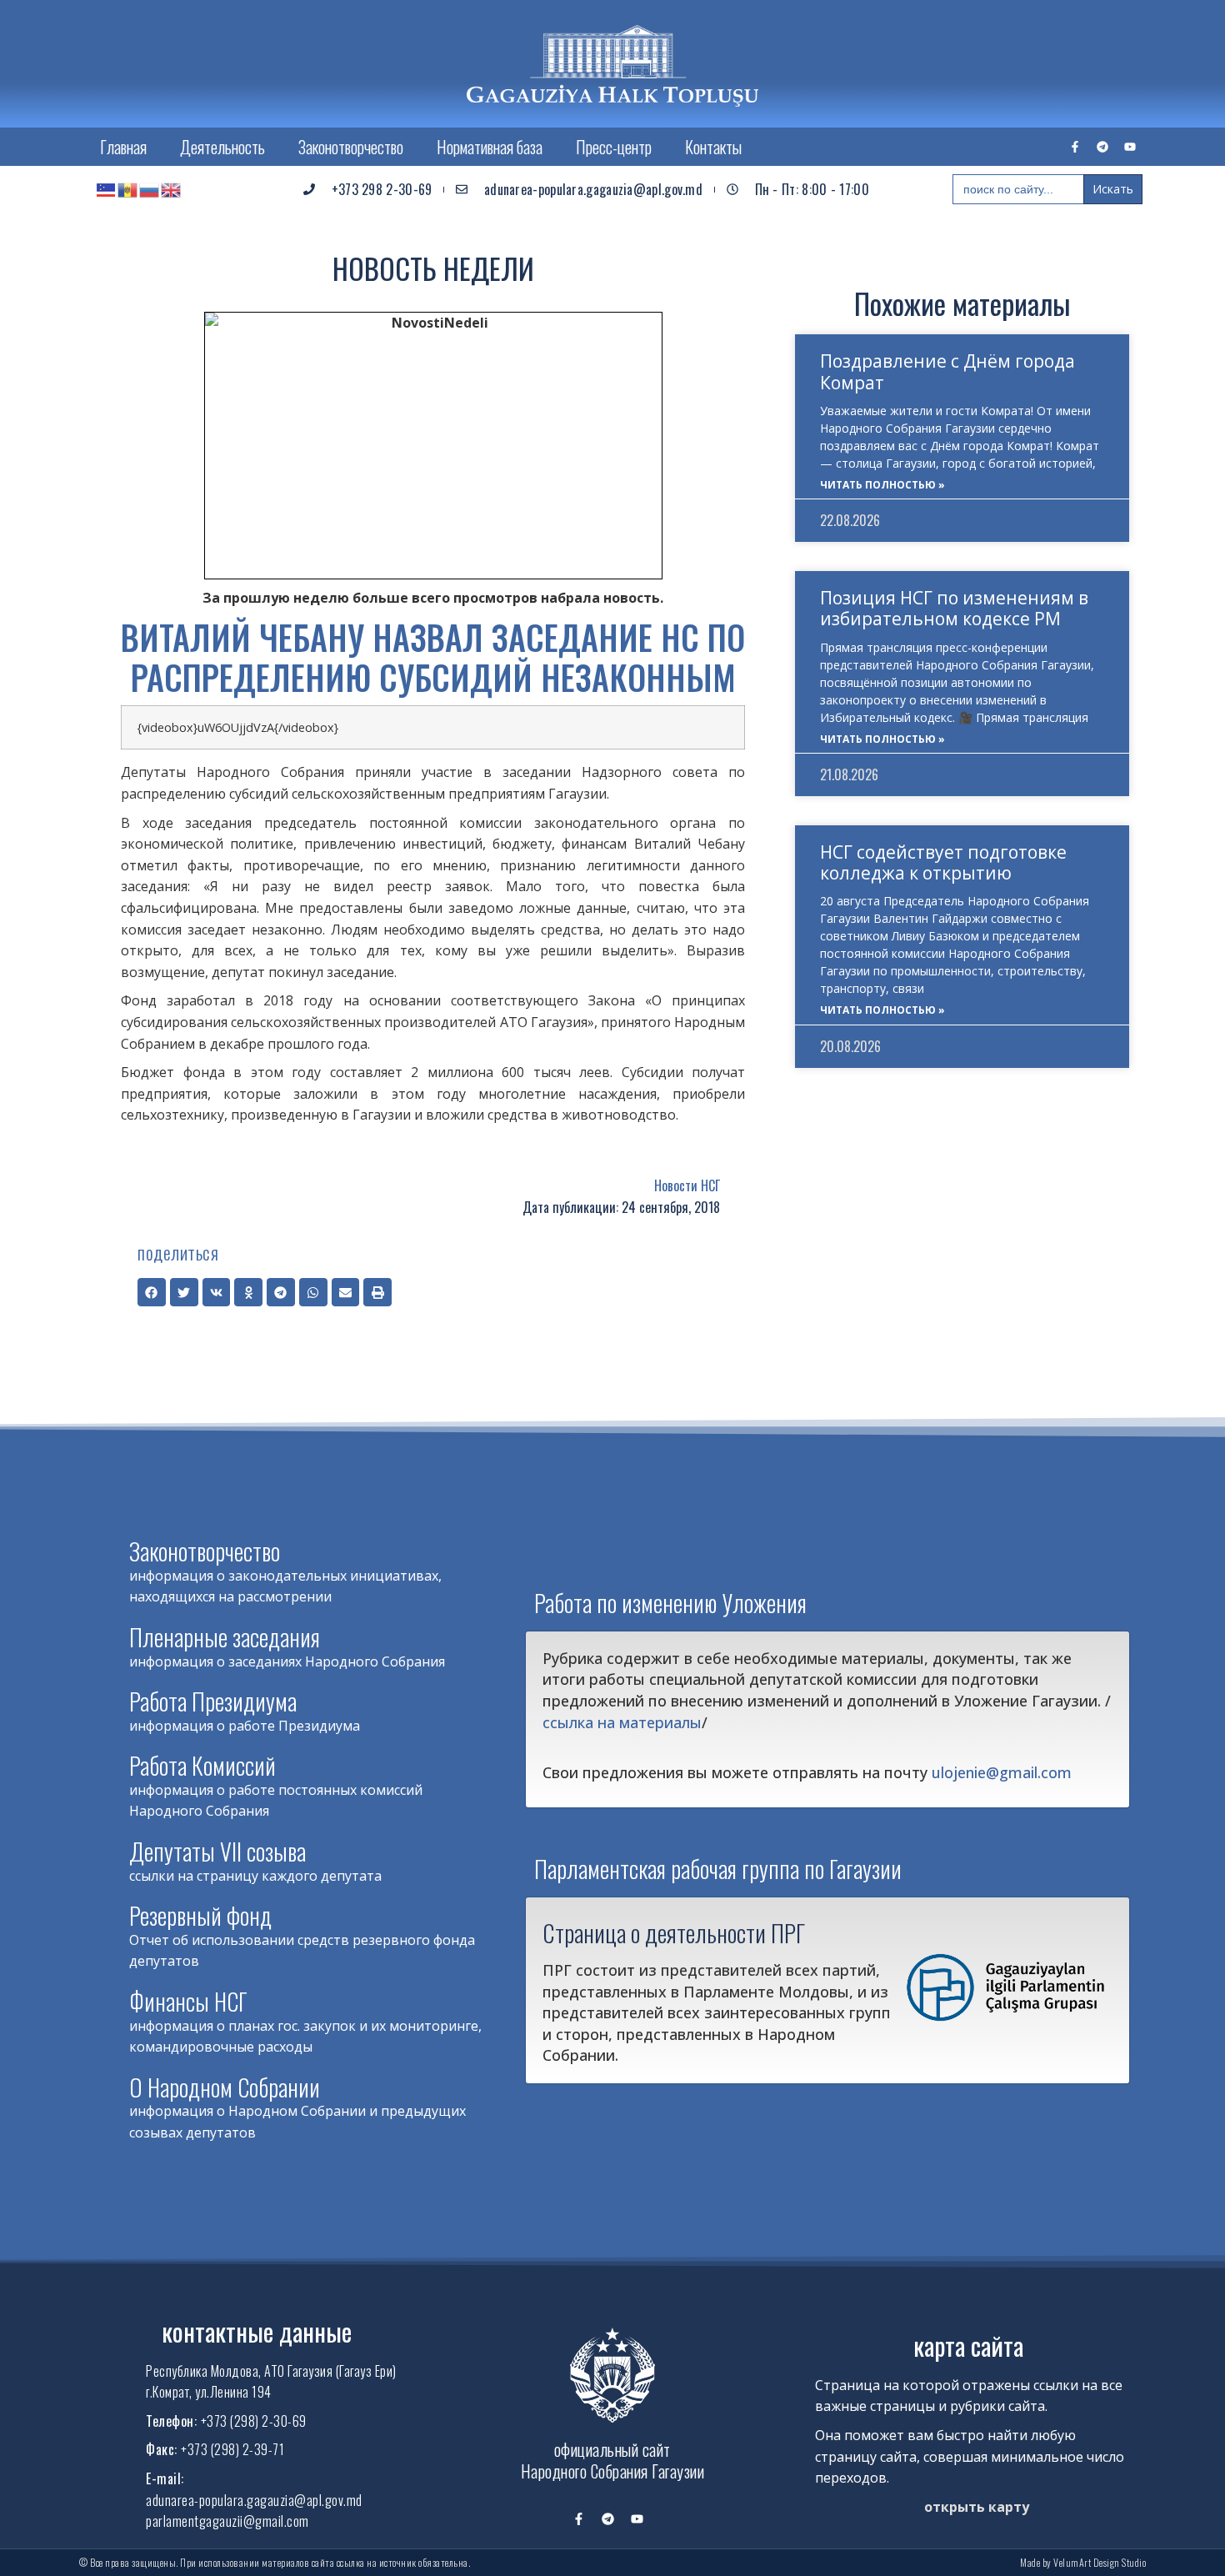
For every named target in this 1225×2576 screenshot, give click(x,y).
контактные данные (257, 2331)
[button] (152, 1292)
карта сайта (968, 2345)
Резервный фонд (200, 1915)
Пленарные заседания (225, 1637)
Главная (123, 147)
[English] (172, 189)
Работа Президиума (213, 1701)
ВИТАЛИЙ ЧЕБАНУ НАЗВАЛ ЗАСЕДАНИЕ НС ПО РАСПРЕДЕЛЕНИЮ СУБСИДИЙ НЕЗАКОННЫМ (433, 657)
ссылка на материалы (622, 1722)
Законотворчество (351, 147)
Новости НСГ (687, 1185)
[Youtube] (1130, 147)
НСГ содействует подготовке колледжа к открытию (943, 862)
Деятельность (222, 147)
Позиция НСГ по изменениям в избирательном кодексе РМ (954, 608)
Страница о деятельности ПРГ (674, 1932)
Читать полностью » (882, 485)
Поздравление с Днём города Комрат (947, 371)
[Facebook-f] (1075, 147)
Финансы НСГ (188, 2001)
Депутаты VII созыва (217, 1851)
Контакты (713, 147)
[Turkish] (107, 189)
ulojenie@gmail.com (1002, 1772)
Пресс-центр (614, 147)
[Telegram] (1102, 147)
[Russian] (150, 189)
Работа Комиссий (202, 1765)
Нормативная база (490, 147)
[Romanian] (128, 189)
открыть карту (977, 2507)
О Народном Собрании (225, 2087)
